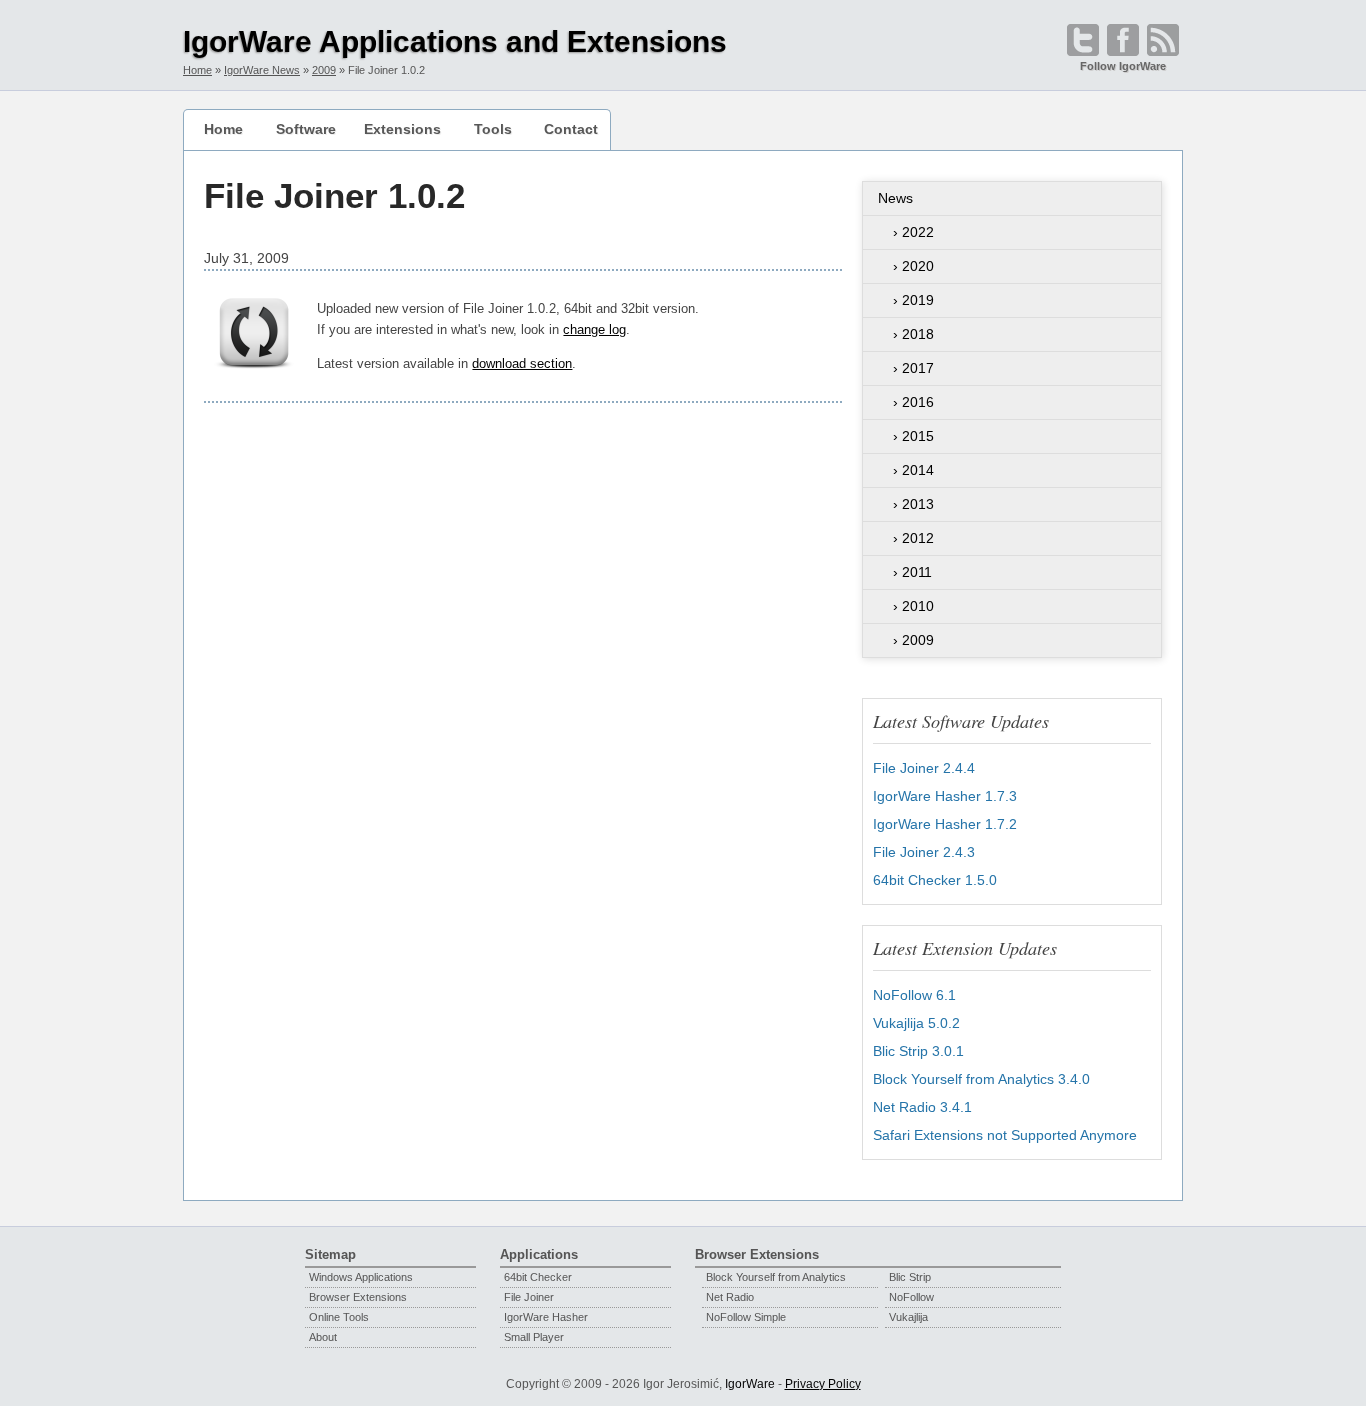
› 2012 (913, 538)
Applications (539, 1254)
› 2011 (912, 572)
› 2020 (913, 266)
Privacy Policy (823, 1384)
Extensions (402, 129)
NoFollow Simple (746, 1317)
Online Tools (339, 1317)
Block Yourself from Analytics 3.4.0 (981, 1079)
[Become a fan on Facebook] (1123, 40)
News (895, 198)
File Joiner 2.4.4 (924, 768)
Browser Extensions (358, 1297)
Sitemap (330, 1254)
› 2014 (913, 470)
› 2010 (913, 606)
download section (522, 363)
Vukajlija (908, 1317)
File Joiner (529, 1297)
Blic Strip (910, 1277)
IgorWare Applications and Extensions (455, 41)
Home (223, 129)
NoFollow (911, 1297)
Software (306, 129)
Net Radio (730, 1297)
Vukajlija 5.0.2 (916, 1023)
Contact (571, 129)
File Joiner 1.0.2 (334, 195)
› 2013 (913, 504)
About (323, 1337)
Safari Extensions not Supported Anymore (1005, 1135)
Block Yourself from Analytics (776, 1277)
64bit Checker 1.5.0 (935, 880)
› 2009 (913, 640)
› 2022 (913, 232)
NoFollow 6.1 (914, 995)
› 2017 (913, 368)
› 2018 (913, 334)
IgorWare (750, 1384)
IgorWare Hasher (546, 1317)
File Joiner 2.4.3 (924, 852)
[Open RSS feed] (1163, 40)
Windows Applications (361, 1277)
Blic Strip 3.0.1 (918, 1051)
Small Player (534, 1337)
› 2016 (913, 402)
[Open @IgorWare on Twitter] (1083, 40)
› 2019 (913, 300)
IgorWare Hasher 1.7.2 (945, 824)
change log (594, 329)
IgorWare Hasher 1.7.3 (945, 796)
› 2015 (913, 436)
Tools (493, 129)
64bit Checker (538, 1277)
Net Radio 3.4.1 (922, 1107)
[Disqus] (523, 693)
